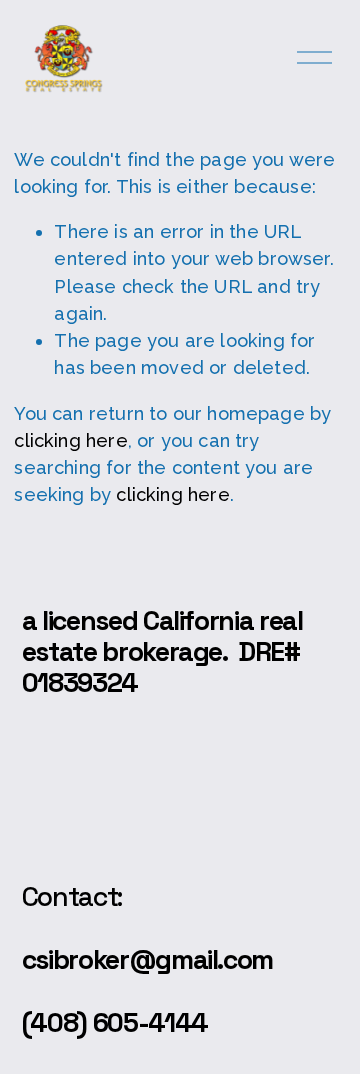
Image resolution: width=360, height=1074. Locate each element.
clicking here (70, 440)
